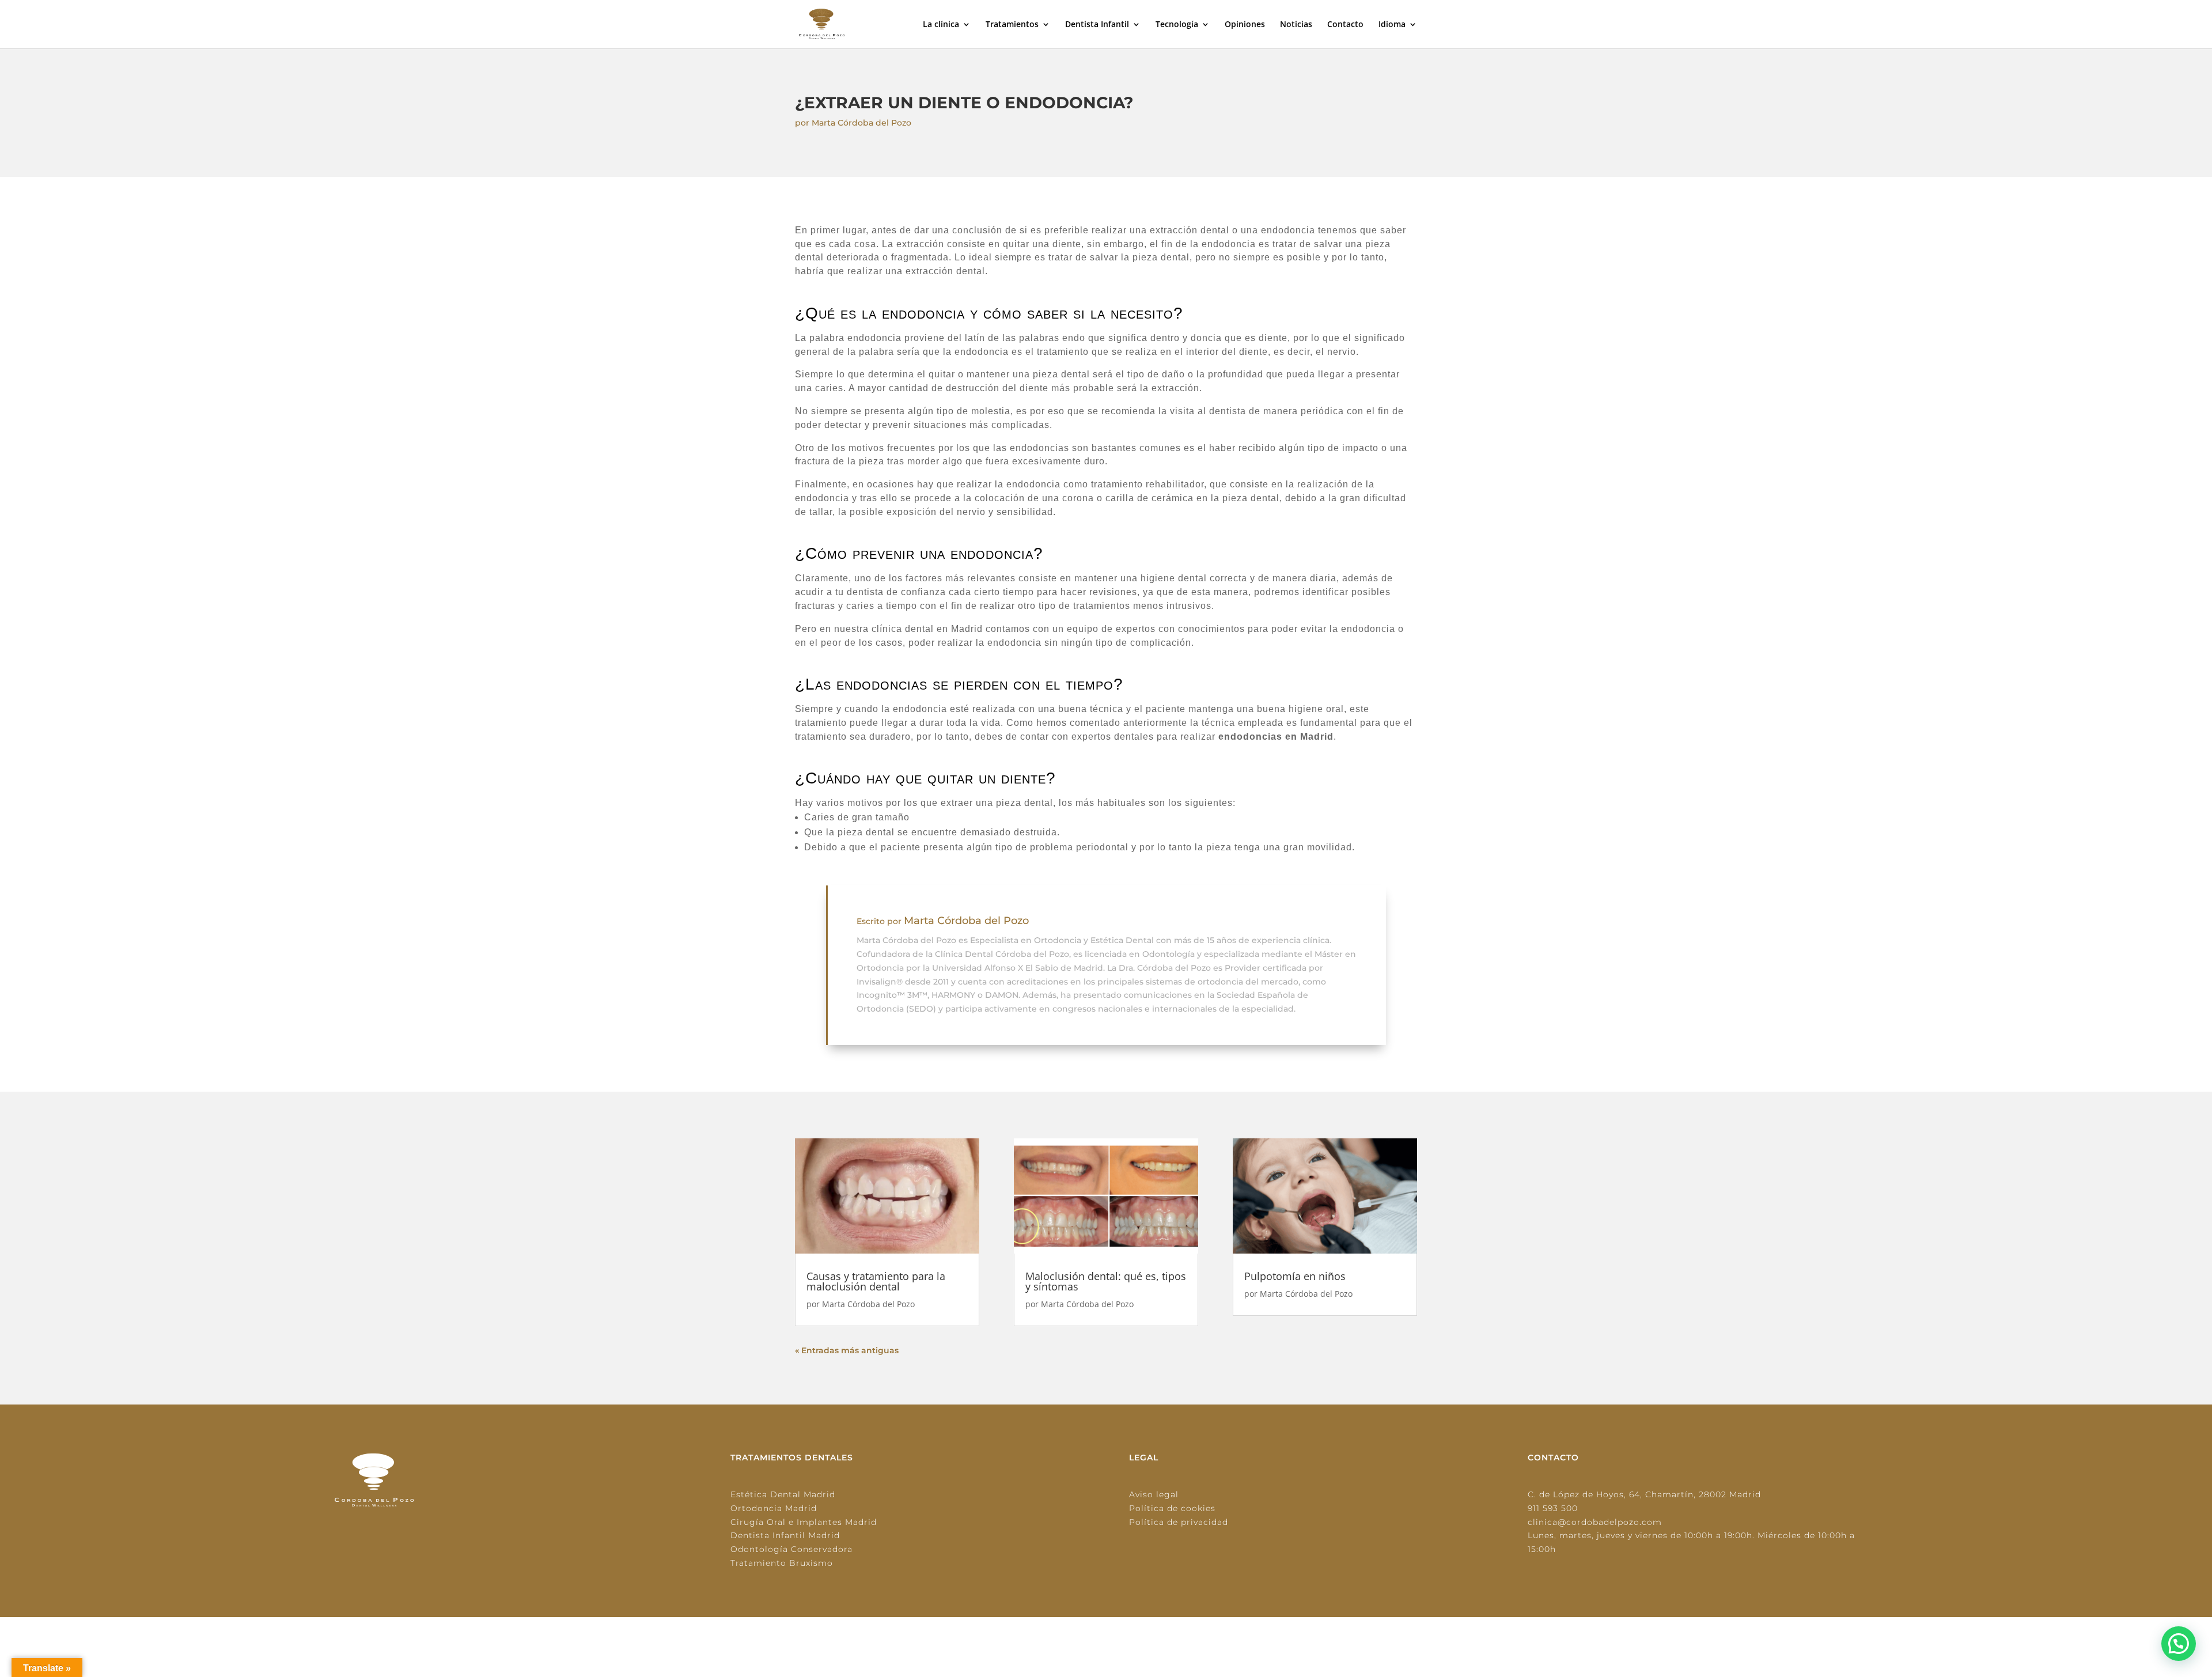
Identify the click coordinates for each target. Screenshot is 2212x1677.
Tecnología (1177, 25)
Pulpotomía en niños (1295, 1276)
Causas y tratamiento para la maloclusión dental (876, 1281)
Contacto (1345, 25)
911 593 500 (1553, 1508)
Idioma (1392, 25)
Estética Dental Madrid (783, 1494)
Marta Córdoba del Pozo (861, 123)
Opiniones (1245, 25)
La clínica (941, 25)
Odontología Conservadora (791, 1549)
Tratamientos (1012, 25)
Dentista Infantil (1097, 25)
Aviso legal (1154, 1494)
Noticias (1296, 25)
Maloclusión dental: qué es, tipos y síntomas (1106, 1281)
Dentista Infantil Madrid (785, 1535)
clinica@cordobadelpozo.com (1595, 1522)
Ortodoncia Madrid (774, 1508)
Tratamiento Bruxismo (782, 1563)
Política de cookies (1172, 1508)
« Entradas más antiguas (847, 1350)
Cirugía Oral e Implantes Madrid (804, 1522)
